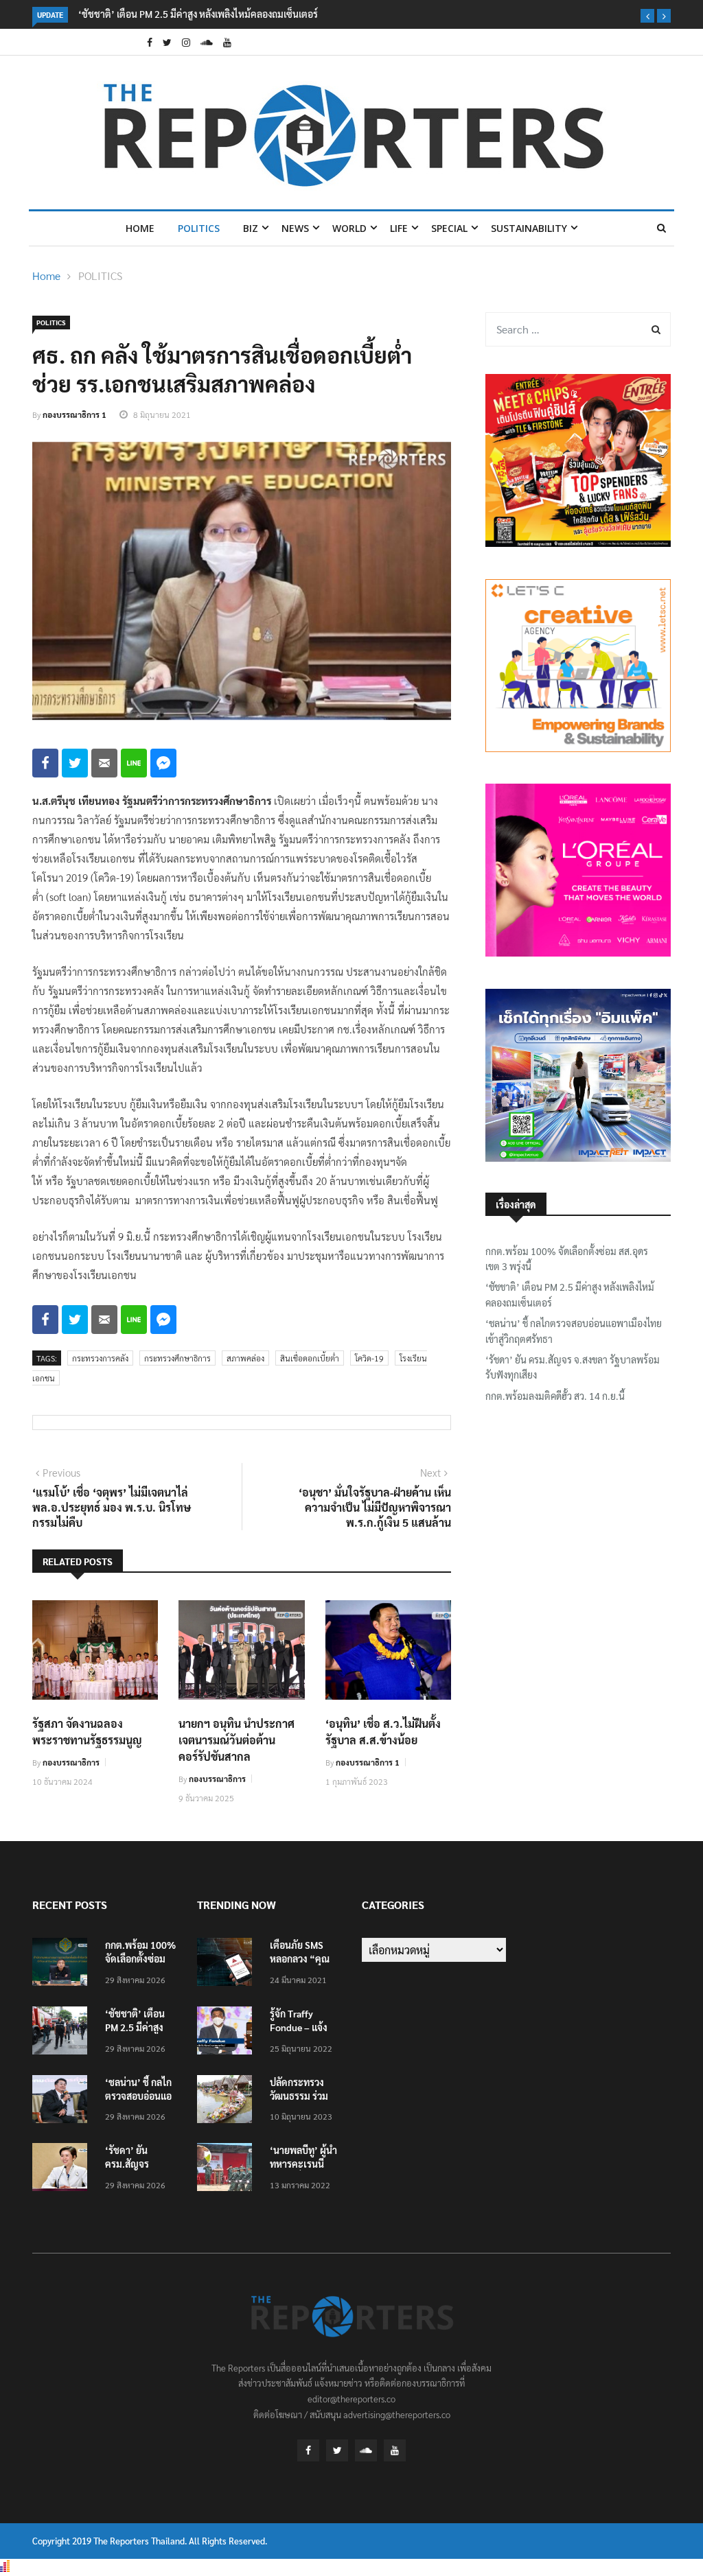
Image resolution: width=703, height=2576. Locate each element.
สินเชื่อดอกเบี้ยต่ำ (310, 1358)
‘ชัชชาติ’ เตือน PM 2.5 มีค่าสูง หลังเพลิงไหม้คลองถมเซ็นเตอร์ (198, 14)
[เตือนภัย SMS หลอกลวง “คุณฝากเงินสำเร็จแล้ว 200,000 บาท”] (228, 1964)
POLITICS (199, 228)
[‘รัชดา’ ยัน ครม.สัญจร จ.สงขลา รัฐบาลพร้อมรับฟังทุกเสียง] (63, 2169)
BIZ (251, 228)
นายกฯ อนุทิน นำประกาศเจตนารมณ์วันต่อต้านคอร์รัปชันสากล (237, 1740)
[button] (647, 16)
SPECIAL (449, 228)
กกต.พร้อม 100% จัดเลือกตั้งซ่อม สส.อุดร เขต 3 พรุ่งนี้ (567, 1258)
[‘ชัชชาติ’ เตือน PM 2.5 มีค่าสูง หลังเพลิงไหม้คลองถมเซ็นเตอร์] (63, 2033)
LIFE (399, 228)
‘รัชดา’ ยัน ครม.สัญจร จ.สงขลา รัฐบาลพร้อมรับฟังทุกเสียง (573, 1367)
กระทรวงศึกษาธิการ (177, 1358)
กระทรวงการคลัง (100, 1358)
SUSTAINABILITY (529, 228)
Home (140, 228)
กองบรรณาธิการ (71, 1762)
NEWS (295, 228)
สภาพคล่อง (245, 1358)
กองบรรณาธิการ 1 (74, 414)
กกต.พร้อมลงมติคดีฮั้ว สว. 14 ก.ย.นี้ (555, 1396)
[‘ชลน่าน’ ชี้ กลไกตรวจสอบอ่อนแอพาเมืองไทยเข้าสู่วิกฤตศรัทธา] (63, 2101)
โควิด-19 (369, 1358)
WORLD (349, 228)
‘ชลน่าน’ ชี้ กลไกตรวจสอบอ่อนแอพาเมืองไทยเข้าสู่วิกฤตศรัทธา (574, 1331)
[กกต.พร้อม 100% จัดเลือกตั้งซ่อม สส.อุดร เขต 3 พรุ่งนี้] (63, 1964)
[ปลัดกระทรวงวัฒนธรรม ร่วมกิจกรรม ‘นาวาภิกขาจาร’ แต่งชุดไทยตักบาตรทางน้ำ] (228, 2101)
